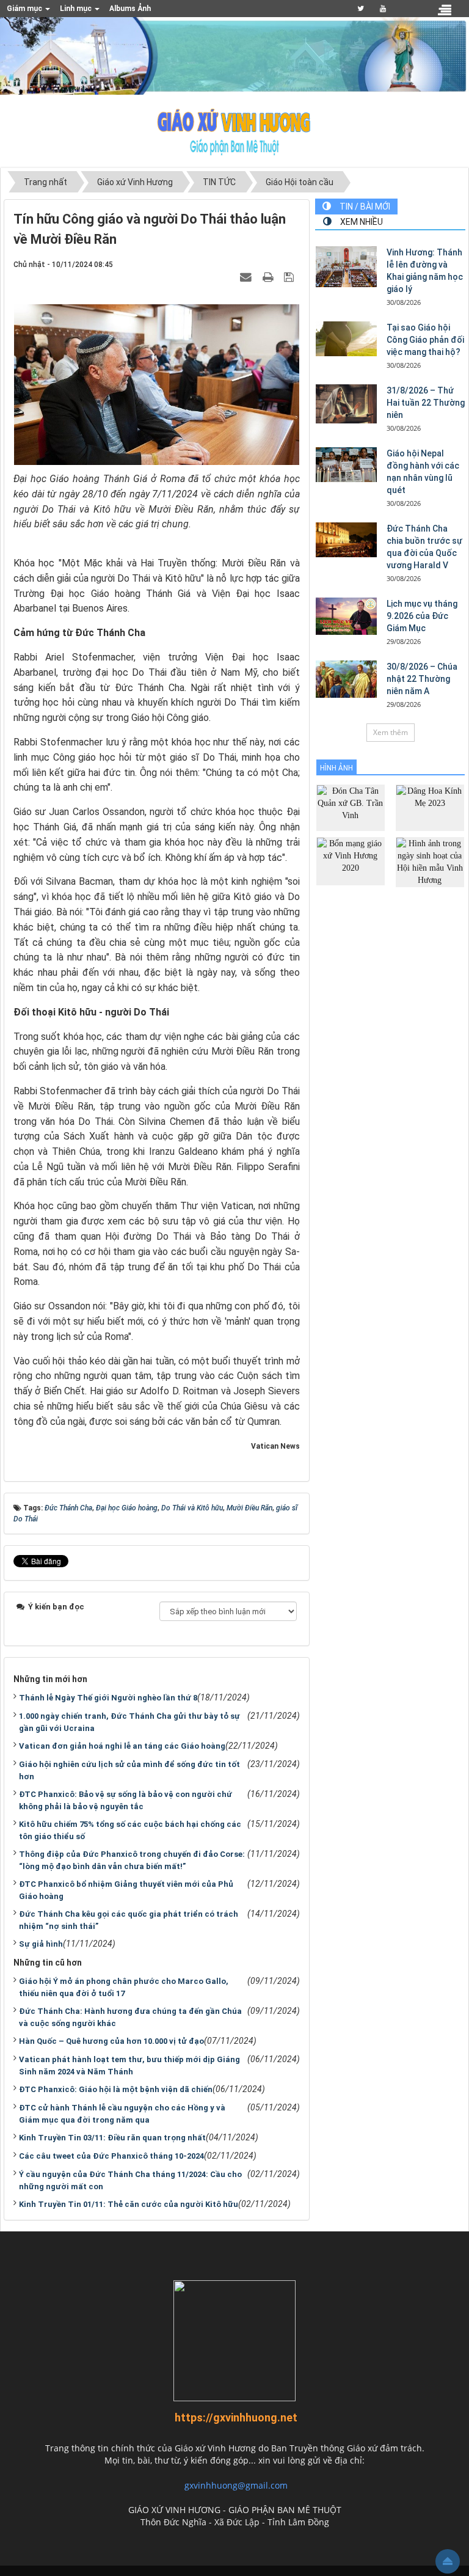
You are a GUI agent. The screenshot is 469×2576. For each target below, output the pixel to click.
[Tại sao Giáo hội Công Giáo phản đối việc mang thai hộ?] (346, 338)
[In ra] (269, 276)
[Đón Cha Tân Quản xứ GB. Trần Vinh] (351, 807)
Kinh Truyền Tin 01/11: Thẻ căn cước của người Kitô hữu (129, 2204)
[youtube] (383, 9)
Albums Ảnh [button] (130, 9)
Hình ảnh (336, 768)
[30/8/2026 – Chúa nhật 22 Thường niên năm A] (346, 679)
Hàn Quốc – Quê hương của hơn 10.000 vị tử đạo (111, 2041)
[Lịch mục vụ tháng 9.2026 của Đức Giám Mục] (346, 616)
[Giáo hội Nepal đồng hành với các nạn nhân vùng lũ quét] (346, 464)
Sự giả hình (41, 1944)
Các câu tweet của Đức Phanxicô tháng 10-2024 (111, 2156)
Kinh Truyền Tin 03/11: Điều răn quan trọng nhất (112, 2138)
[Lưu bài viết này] (290, 276)
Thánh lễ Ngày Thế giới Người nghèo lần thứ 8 (108, 1698)
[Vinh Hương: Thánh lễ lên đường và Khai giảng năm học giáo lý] (346, 267)
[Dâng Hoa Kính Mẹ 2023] (430, 807)
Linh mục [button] (77, 9)
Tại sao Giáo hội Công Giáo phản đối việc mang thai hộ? (425, 340)
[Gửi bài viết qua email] (247, 276)
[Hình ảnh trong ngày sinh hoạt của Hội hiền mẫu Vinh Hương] (430, 861)
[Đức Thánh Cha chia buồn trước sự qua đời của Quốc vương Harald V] (346, 540)
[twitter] (361, 9)
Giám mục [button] (25, 9)
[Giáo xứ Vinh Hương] (234, 131)
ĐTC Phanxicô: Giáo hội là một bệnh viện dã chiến (116, 2089)
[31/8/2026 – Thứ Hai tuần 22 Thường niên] (346, 404)
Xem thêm (391, 732)
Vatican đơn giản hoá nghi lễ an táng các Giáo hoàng (122, 1746)
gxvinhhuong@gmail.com (236, 2485)
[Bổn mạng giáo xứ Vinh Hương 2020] (351, 861)
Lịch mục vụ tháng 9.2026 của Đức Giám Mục (422, 616)
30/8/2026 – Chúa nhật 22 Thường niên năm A (422, 679)
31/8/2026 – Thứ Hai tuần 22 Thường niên (426, 403)
